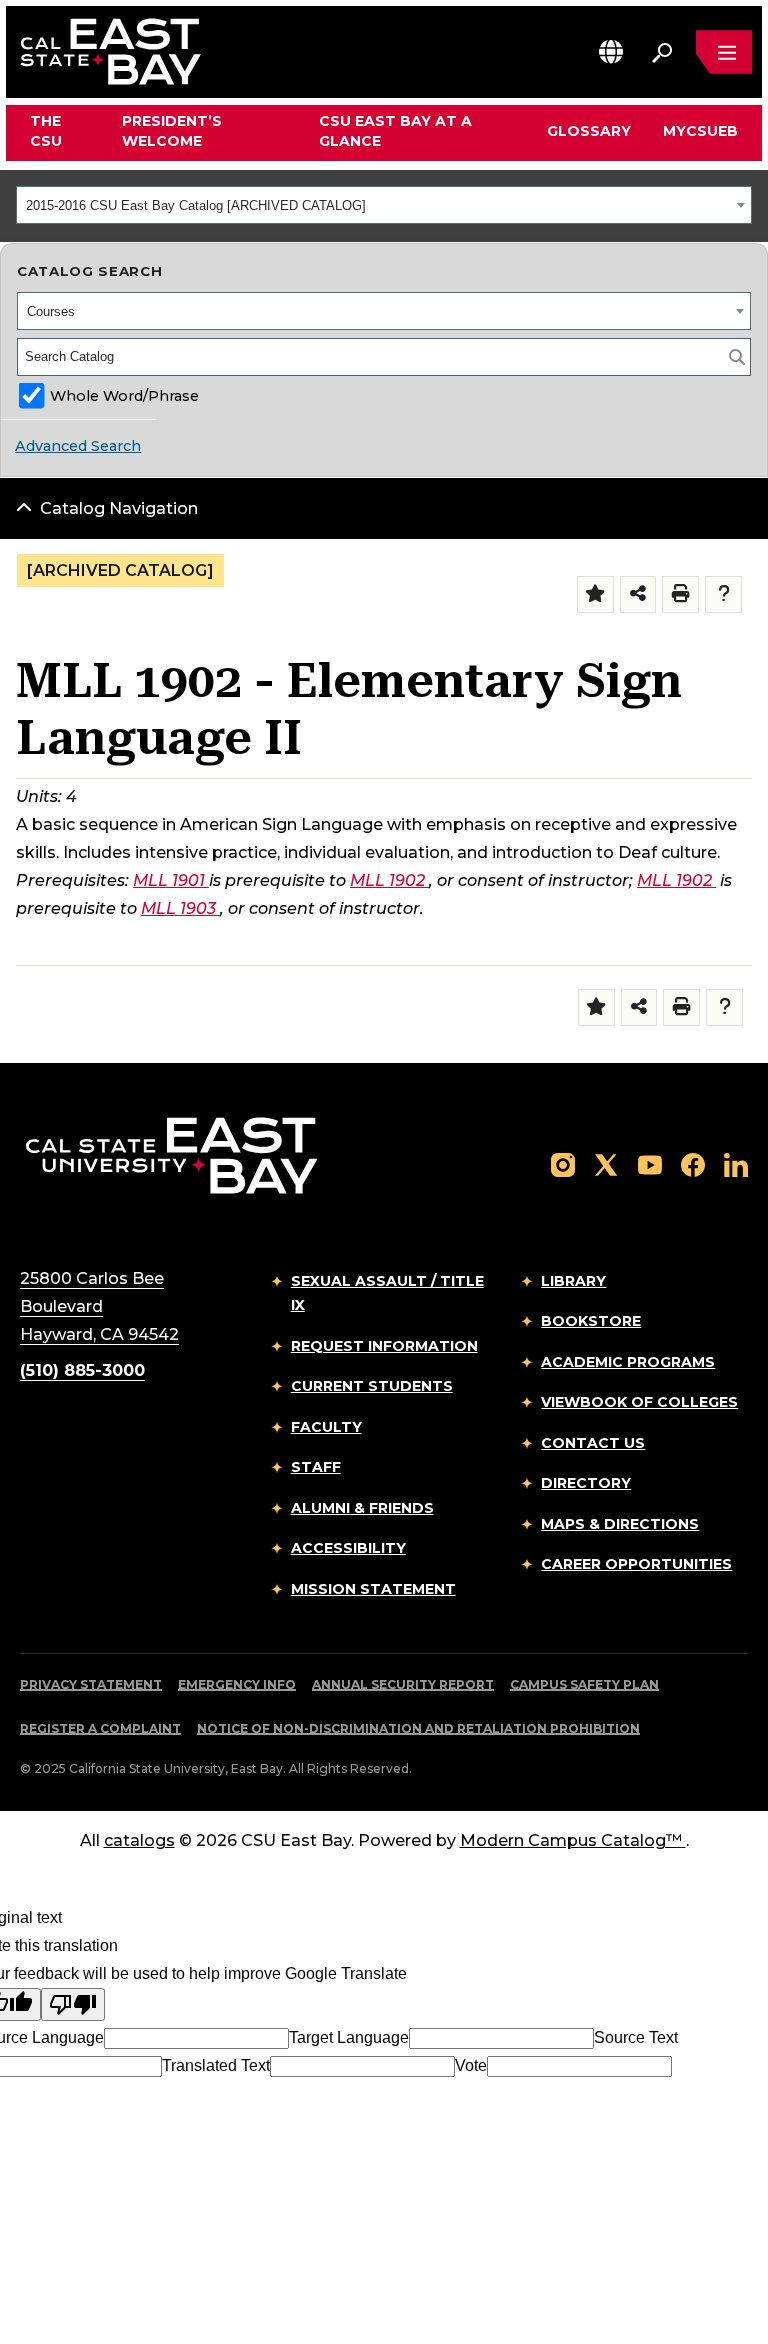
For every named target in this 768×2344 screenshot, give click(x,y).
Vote (471, 2065)
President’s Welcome (172, 131)
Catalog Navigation (119, 508)
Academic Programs (628, 1362)
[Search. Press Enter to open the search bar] (662, 52)
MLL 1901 (169, 880)
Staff (316, 1467)
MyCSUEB (700, 130)
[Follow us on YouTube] (650, 1163)
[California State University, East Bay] (171, 1154)
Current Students (372, 1386)
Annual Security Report (403, 1684)
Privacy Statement (91, 1684)
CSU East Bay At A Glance (395, 131)
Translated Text (216, 2065)
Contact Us (593, 1443)
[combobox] (384, 205)
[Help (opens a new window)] (723, 594)
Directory (586, 1483)
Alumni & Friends (362, 1508)
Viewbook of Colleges (639, 1402)
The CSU (46, 131)
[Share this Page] (638, 594)
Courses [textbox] (51, 311)
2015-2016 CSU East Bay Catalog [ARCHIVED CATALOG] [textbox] (196, 205)
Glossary (589, 131)
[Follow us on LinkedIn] (736, 1163)
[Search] (737, 357)
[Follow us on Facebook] (693, 1163)
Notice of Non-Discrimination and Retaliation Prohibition (418, 1728)
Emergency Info (237, 1684)
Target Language (349, 2037)
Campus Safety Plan (584, 1684)
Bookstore (591, 1321)
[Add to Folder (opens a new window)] (595, 594)
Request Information (384, 1346)
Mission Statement (373, 1589)
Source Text (636, 2037)
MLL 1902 (387, 880)
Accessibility (348, 1548)
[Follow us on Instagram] (563, 1163)
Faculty (326, 1427)
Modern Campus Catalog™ (571, 1840)
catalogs (139, 1840)
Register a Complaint (100, 1728)
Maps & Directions (620, 1524)
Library (573, 1281)
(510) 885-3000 (82, 1370)
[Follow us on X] (606, 1163)
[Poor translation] (73, 2004)
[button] (611, 51)
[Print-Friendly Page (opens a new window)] (680, 594)
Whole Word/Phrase (124, 396)
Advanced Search (78, 446)
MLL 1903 (178, 908)
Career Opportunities (636, 1564)
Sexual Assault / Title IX (387, 1293)
